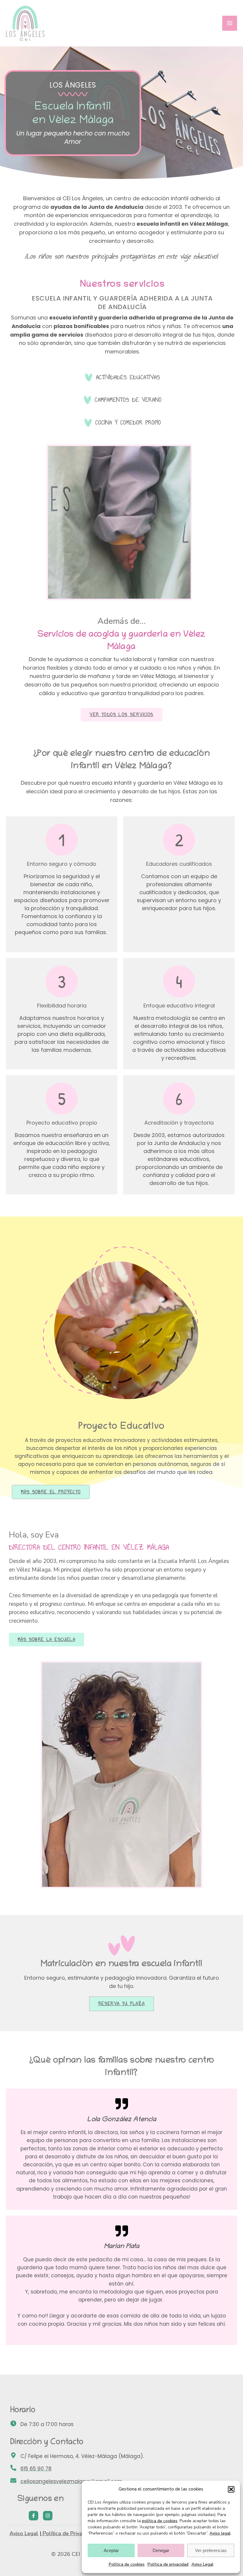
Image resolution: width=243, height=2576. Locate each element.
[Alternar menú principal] (230, 23)
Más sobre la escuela (47, 1640)
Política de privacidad (168, 2564)
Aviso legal (220, 2533)
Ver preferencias (211, 2550)
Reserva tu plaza (121, 2004)
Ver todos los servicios (121, 715)
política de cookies (160, 2521)
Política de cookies (127, 2564)
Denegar (161, 2550)
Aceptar (111, 2550)
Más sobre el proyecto (51, 1492)
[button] (231, 2489)
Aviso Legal (202, 2564)
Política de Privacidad (68, 2533)
